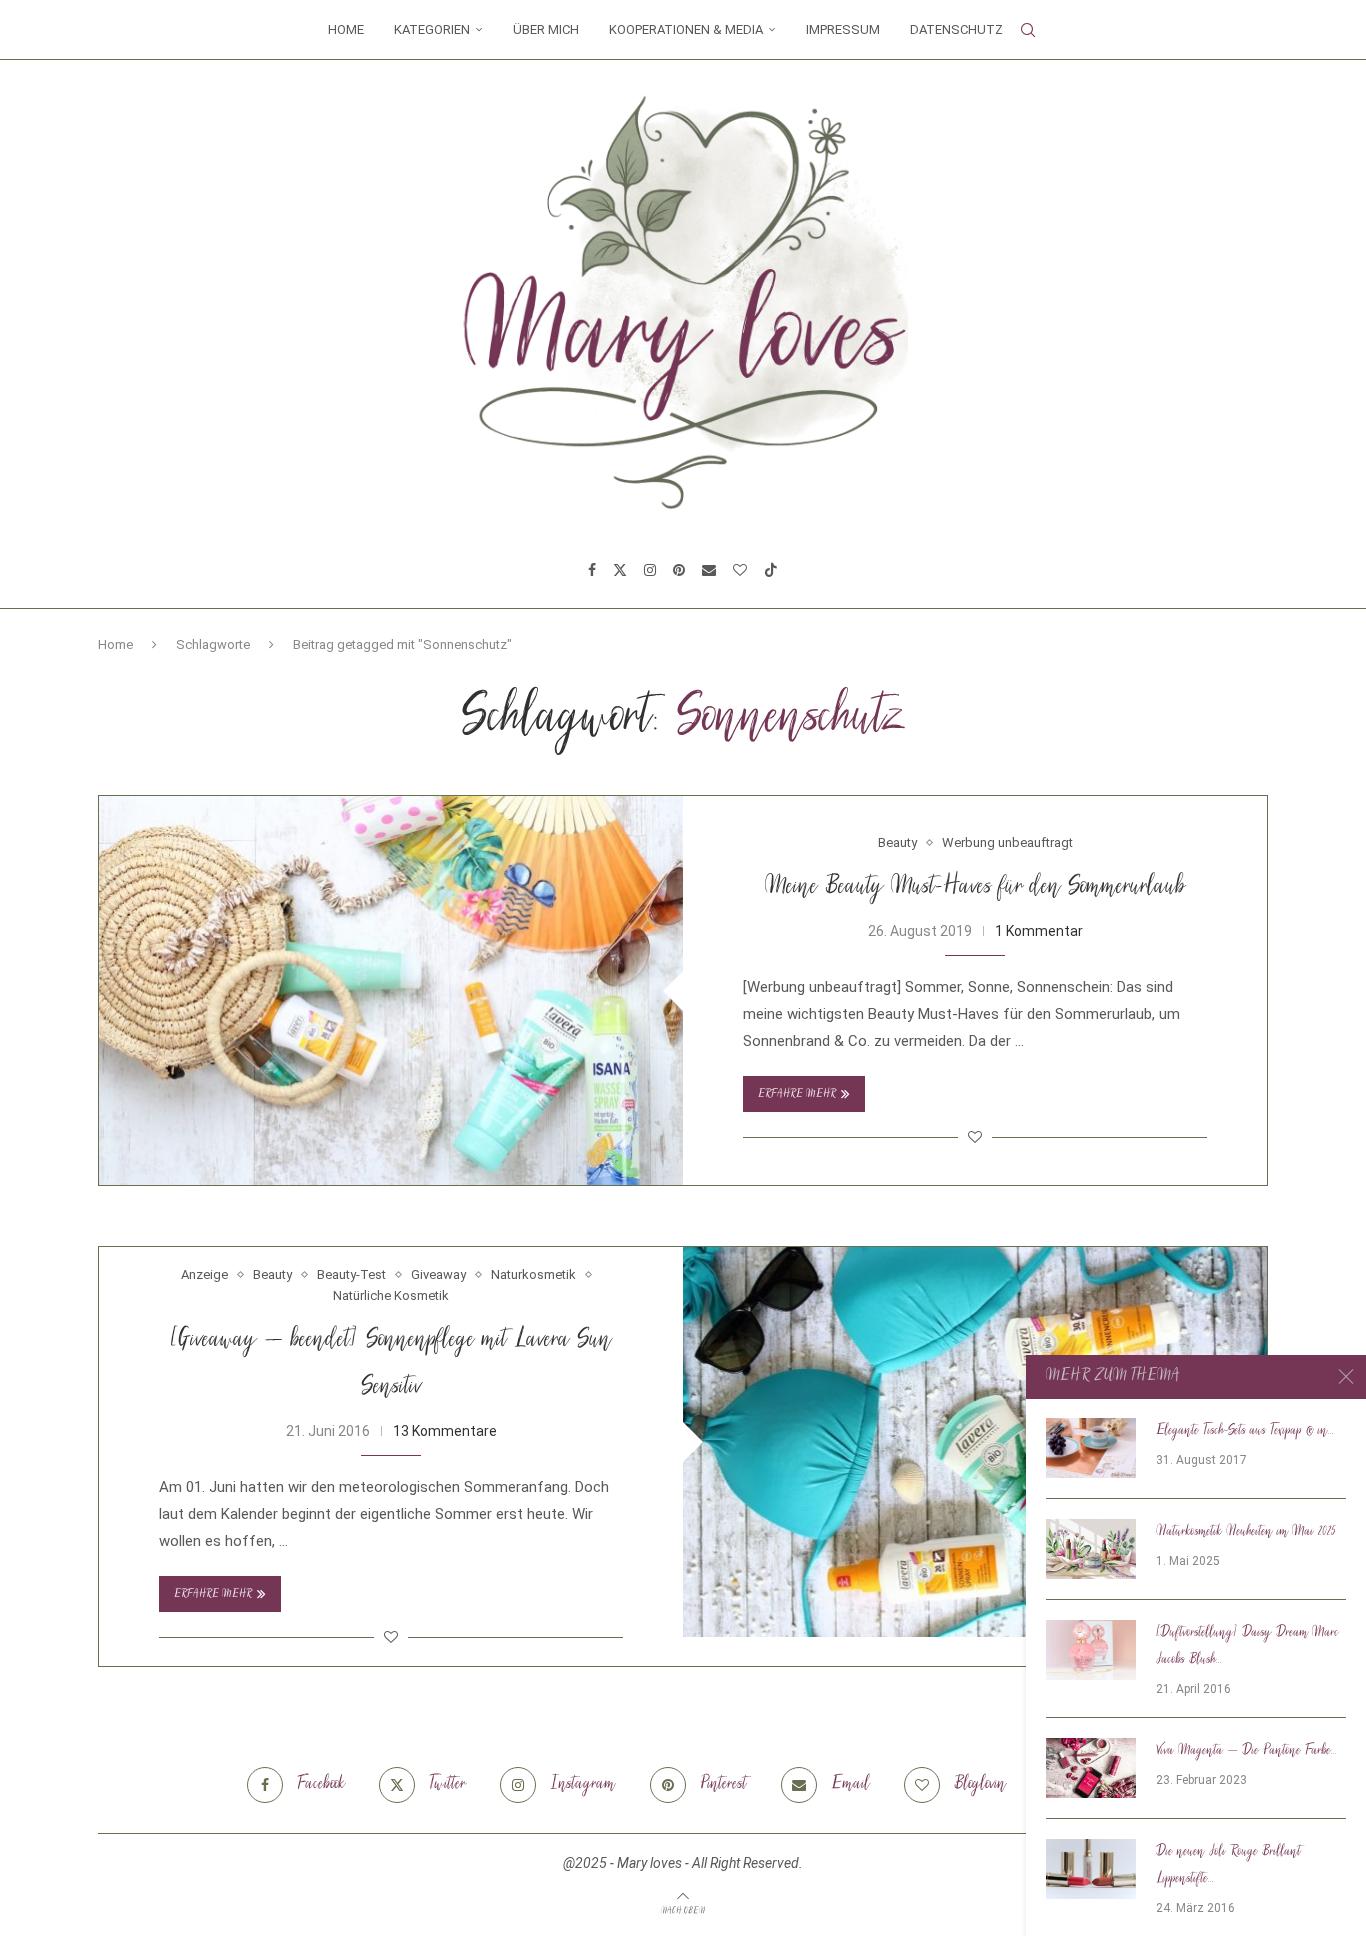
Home (346, 29)
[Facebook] (592, 570)
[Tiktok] (771, 570)
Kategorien (432, 29)
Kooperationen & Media (686, 29)
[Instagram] (650, 570)
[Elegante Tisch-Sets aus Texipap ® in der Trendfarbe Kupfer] (1091, 1448)
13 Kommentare (445, 1431)
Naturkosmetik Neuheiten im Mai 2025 (1246, 1532)
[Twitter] (620, 570)
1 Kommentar (1039, 931)
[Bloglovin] (740, 570)
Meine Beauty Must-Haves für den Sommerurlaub (975, 887)
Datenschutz (956, 29)
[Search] (1028, 30)
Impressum (843, 29)
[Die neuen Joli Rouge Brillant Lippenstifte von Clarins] (1091, 1869)
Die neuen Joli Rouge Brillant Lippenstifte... (1228, 1865)
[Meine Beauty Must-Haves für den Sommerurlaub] (391, 990)
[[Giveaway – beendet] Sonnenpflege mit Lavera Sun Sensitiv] (975, 1441)
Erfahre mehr (797, 1094)
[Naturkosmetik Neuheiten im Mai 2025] (1091, 1549)
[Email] (709, 570)
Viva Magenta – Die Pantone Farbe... (1246, 1751)
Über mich (546, 29)
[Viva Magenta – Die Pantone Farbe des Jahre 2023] (1091, 1768)
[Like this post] (975, 1137)
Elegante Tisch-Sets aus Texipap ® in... (1245, 1431)
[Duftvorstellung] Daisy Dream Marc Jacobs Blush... (1247, 1646)
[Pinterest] (679, 570)
